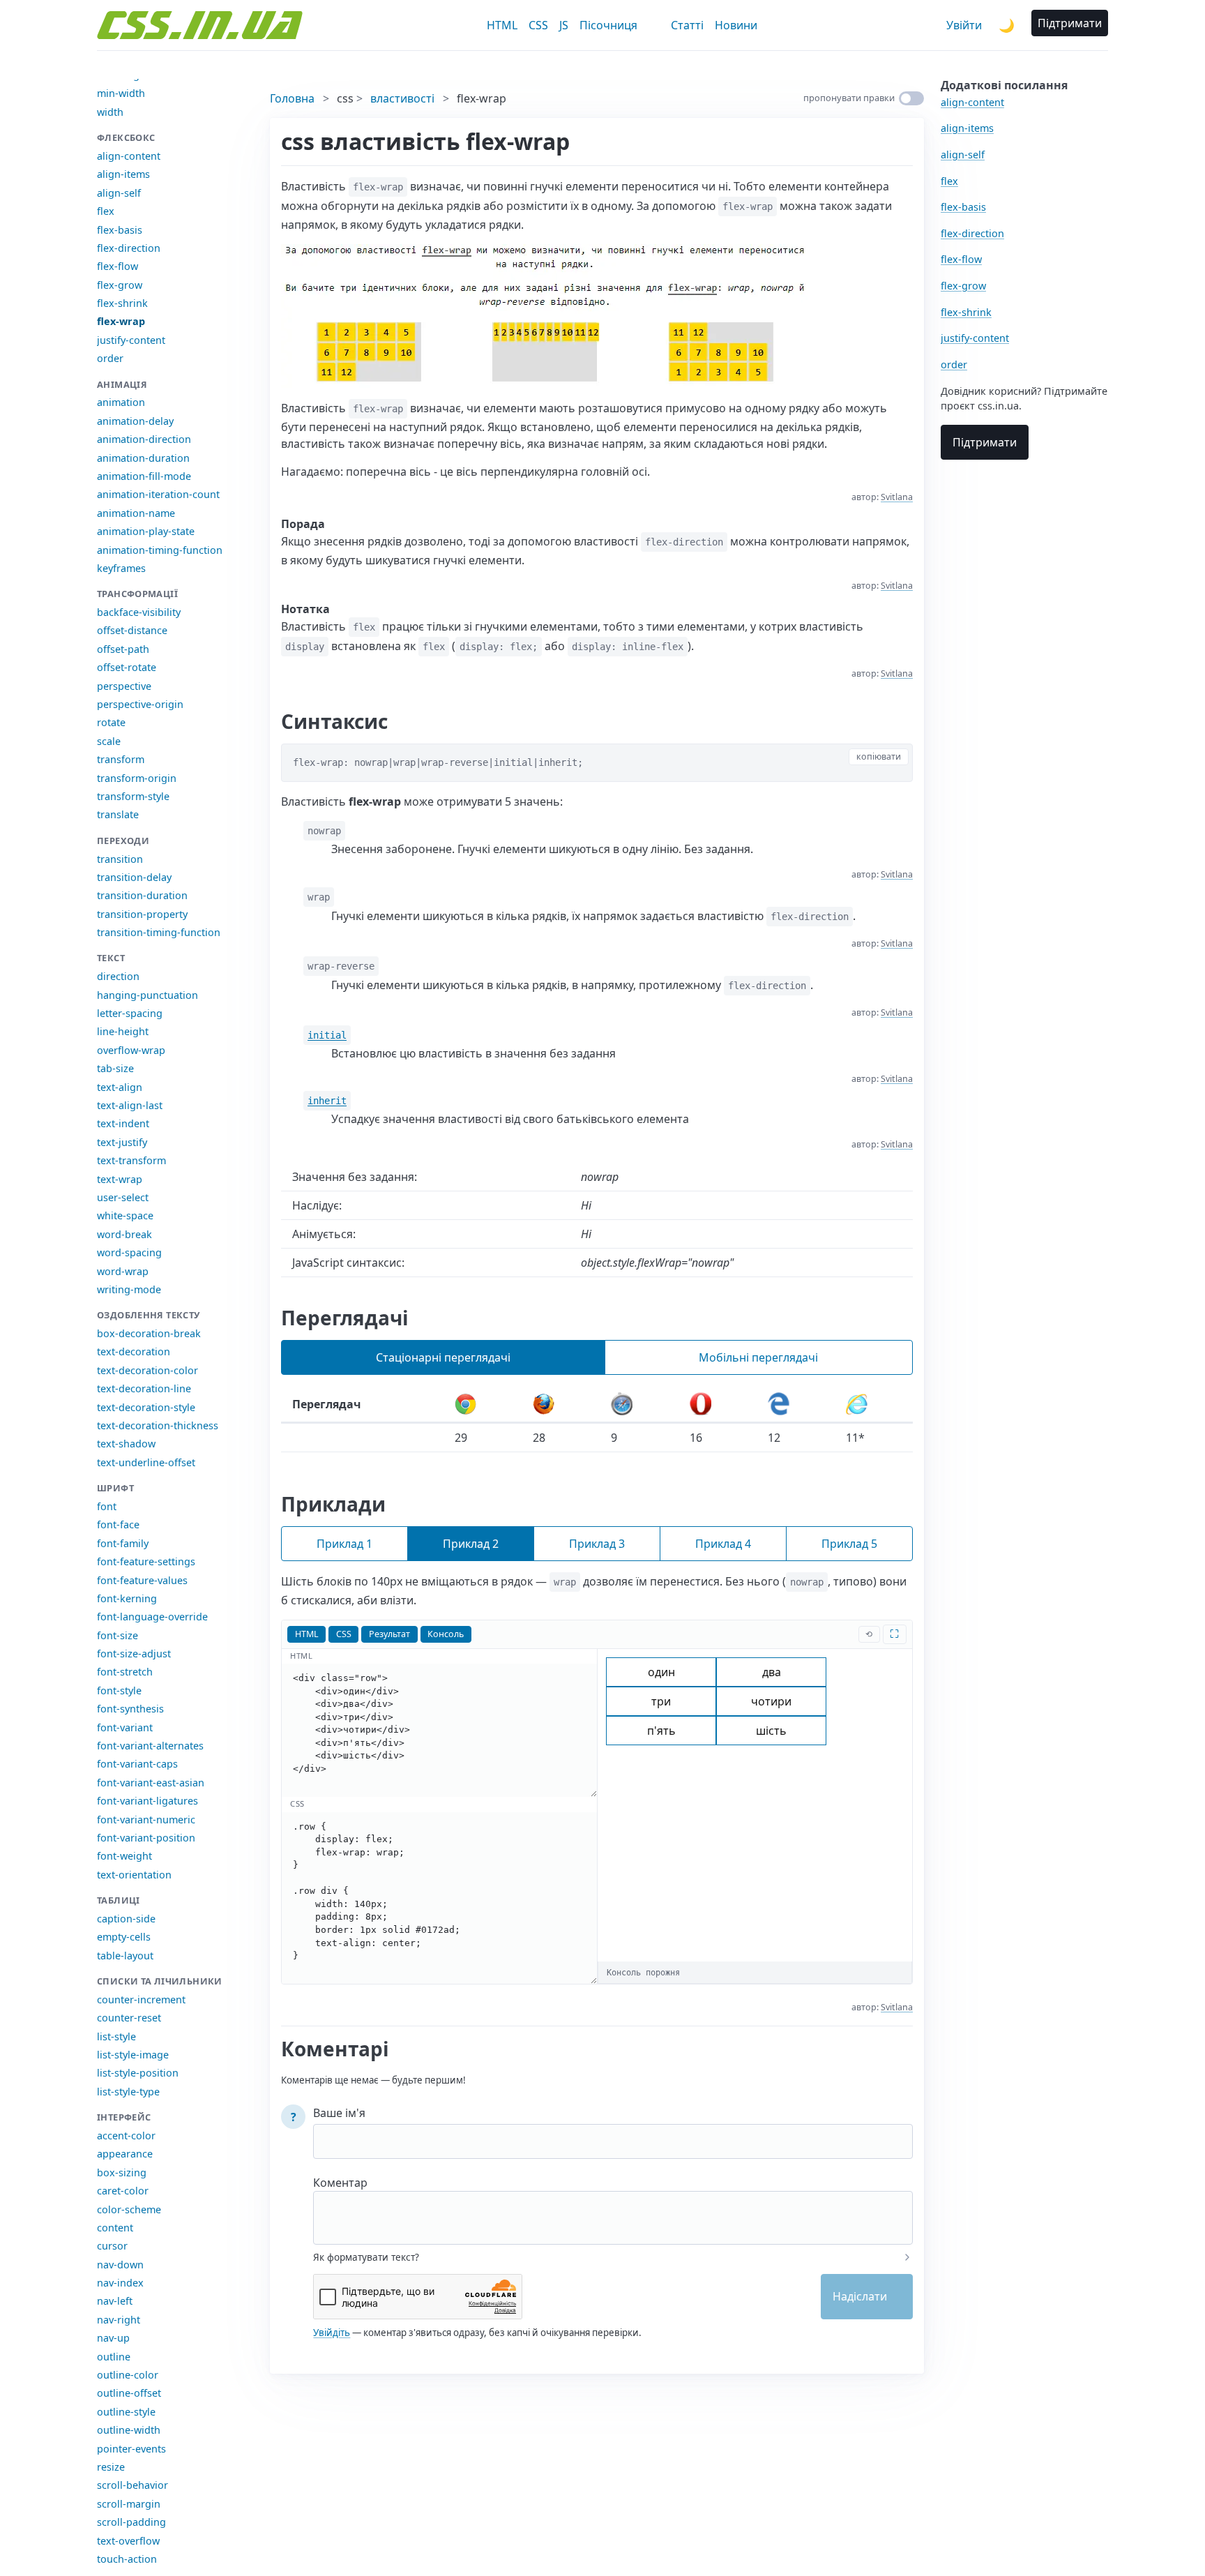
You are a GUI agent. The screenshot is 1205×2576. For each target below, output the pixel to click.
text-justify (122, 1142)
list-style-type (128, 2092)
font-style (119, 1690)
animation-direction (144, 439)
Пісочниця (608, 25)
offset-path (123, 649)
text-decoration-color (147, 1370)
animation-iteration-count (158, 494)
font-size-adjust (134, 1654)
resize (111, 2467)
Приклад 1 (344, 1544)
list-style (116, 2036)
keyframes (121, 568)
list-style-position (138, 2073)
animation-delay (135, 421)
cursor (112, 2246)
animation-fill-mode (144, 476)
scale (109, 741)
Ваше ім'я (339, 2113)
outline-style (126, 2412)
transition (120, 859)
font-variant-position (146, 1838)
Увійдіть (332, 2333)
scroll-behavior (132, 2485)
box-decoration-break (149, 1333)
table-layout (125, 1956)
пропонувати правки (849, 98)
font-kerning (127, 1598)
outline (114, 2357)
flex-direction (129, 248)
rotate (111, 722)
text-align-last (130, 1105)
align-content (129, 156)
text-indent (123, 1123)
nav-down (120, 2265)
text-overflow (128, 2541)
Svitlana (897, 497)
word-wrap (123, 1271)
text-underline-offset (146, 1462)
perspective (124, 686)
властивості (402, 98)
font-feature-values (142, 1580)
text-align (120, 1087)
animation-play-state (146, 531)
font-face (118, 1524)
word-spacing (129, 1252)
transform (121, 759)
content (115, 2228)
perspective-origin (140, 704)
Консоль (446, 1634)
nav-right (119, 2320)
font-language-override (152, 1617)
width (110, 112)
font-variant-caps (137, 1764)
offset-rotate (127, 667)
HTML (502, 25)
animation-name (136, 513)
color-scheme (129, 2209)
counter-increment (141, 1999)
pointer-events (131, 2449)
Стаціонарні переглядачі (443, 1357)
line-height (123, 1031)
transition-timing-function (159, 932)
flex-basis (120, 230)
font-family (123, 1543)
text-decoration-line (144, 1388)
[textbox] (613, 2208)
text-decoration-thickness (158, 1425)
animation (121, 402)
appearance (125, 2154)
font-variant (125, 1727)
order (110, 358)
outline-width (129, 2430)
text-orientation (134, 1875)
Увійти (964, 25)
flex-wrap (121, 321)
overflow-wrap (131, 1050)
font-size (118, 1635)
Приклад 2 (471, 1544)
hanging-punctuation (147, 995)
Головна (292, 98)
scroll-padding (131, 2522)
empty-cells (124, 1937)
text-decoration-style (146, 1407)
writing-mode (129, 1289)
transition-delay (134, 877)
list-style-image (133, 2055)
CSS (538, 25)
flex (106, 211)
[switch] (911, 98)
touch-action (127, 2559)
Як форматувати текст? (366, 2257)
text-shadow (126, 1444)
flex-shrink (122, 303)
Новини (736, 25)
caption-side (126, 1919)
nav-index (120, 2283)
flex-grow (120, 285)
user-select (123, 1197)
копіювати (879, 756)
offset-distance (132, 630)
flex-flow (118, 266)
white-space (125, 1215)
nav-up (113, 2338)
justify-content (131, 340)
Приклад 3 (597, 1544)
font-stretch (125, 1672)
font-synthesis (130, 1709)
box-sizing (122, 2172)
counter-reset (129, 2018)
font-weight (124, 1856)
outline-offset (129, 2393)
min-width (121, 93)
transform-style (133, 796)
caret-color (123, 2191)
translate (118, 814)
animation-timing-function (160, 550)
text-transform (131, 1160)
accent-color (126, 2136)
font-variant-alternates (150, 1746)
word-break (124, 1234)
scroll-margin (129, 2504)
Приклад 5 (849, 1544)
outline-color (128, 2375)
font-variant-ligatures (147, 1801)
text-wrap (120, 1179)
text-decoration (134, 1351)
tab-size (115, 1068)
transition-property (142, 914)
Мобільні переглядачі (758, 1357)
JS (564, 25)
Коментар (340, 2183)
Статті (687, 25)
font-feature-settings (146, 1561)
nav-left (115, 2301)
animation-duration (143, 458)
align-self (119, 193)
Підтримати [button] (1070, 23)
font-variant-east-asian (151, 1783)
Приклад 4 (723, 1544)
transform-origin (137, 778)
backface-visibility (139, 612)
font (107, 1506)
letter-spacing (130, 1013)
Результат (389, 1634)
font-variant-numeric (146, 1820)
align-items (123, 174)
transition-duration (142, 895)
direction (118, 976)
